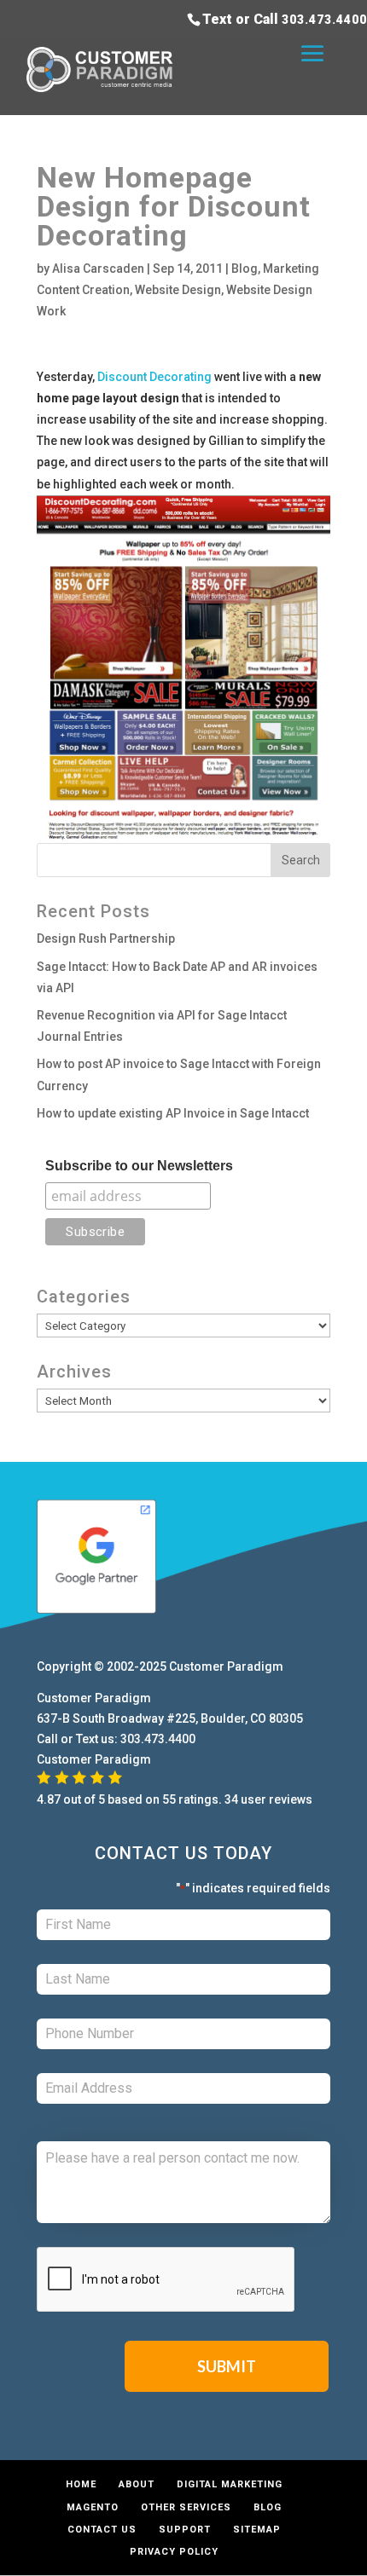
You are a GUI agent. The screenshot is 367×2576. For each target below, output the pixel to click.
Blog (245, 269)
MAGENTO (93, 2507)
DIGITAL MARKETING (230, 2484)
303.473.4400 (324, 20)
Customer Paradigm (226, 1666)
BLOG (268, 2507)
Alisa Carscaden (98, 269)
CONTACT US (102, 2530)
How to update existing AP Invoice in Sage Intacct (173, 1113)
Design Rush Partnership (106, 939)
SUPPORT (185, 2530)
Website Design (178, 290)
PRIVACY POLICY (174, 2552)
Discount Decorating (154, 377)
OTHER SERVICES (186, 2507)
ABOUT (137, 2484)
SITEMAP (257, 2530)
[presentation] (166, 2280)
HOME (81, 2484)
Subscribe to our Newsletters (139, 1166)
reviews (291, 1799)
